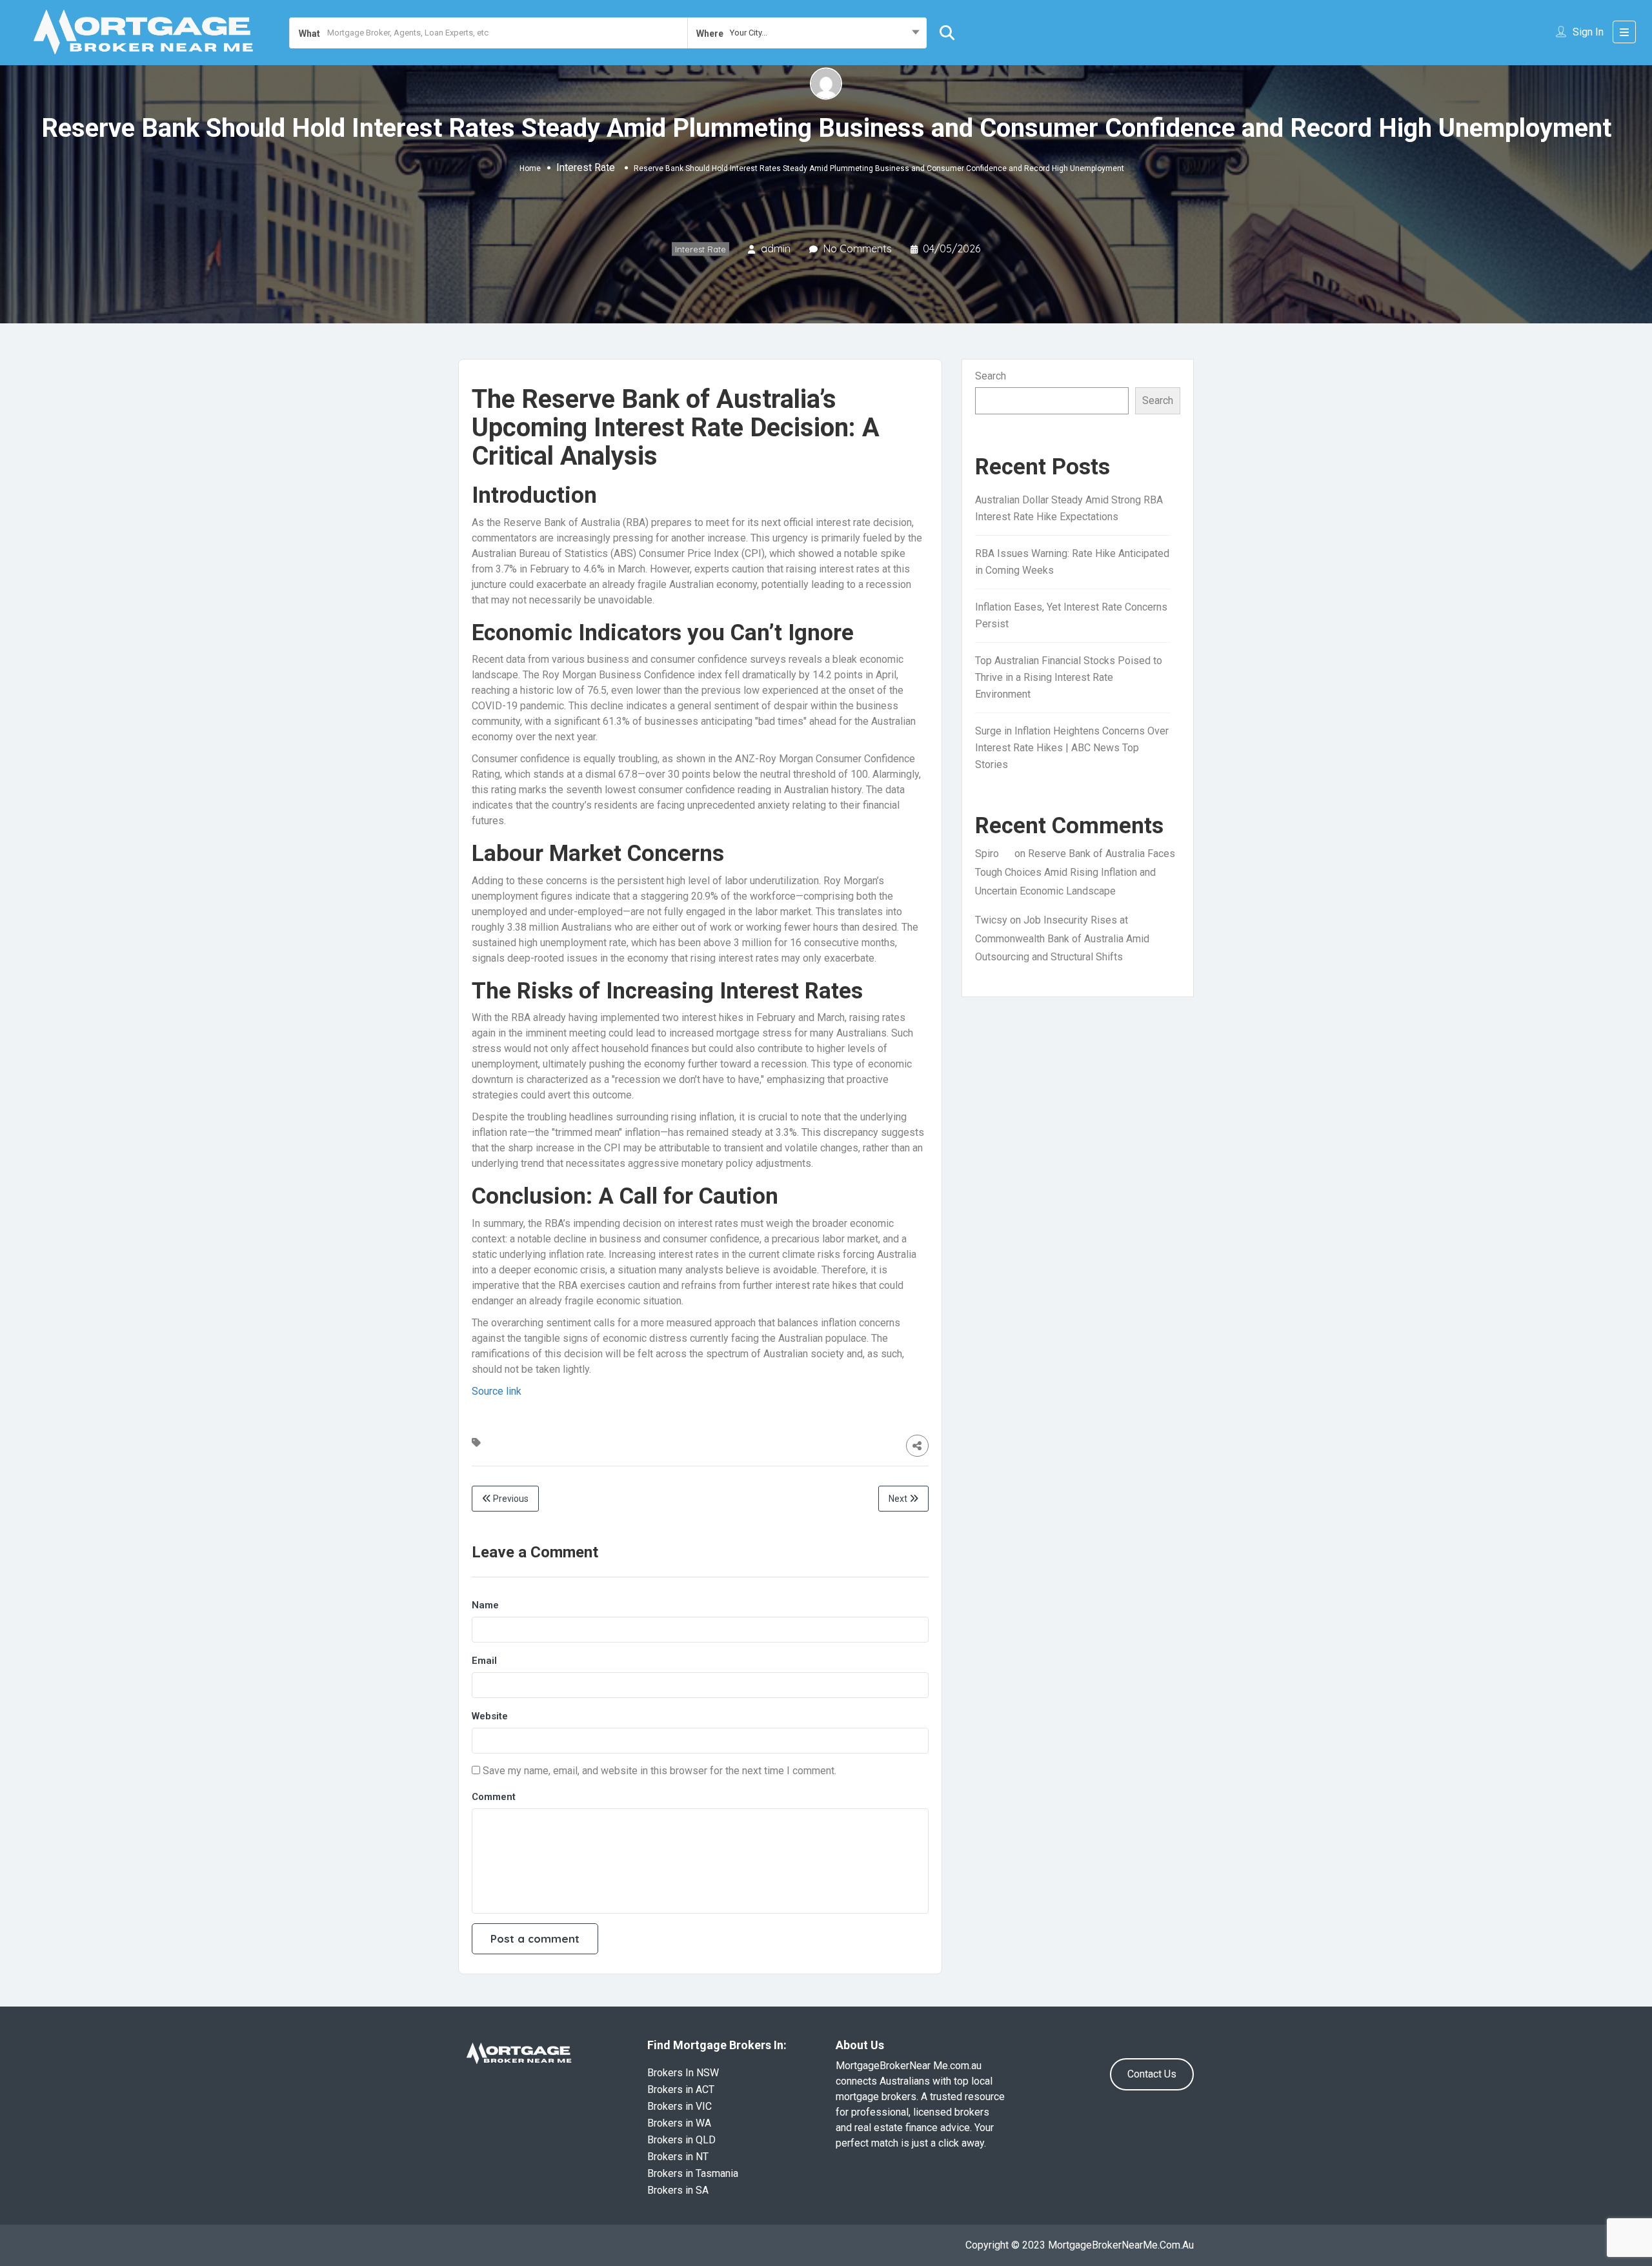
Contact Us (1152, 2074)
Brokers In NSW (683, 2073)
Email (484, 1661)
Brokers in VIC (680, 2106)
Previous (510, 1499)
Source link (497, 1391)
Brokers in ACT (681, 2089)
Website (490, 1716)
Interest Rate (586, 167)
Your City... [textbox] (749, 33)
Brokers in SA (678, 2190)
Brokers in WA (679, 2123)
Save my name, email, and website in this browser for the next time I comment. (660, 1771)
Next (899, 1499)
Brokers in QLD (681, 2140)
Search (991, 376)
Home (530, 168)
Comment (494, 1797)
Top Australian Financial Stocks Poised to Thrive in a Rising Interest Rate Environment (1069, 677)
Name (485, 1605)
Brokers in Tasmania (693, 2173)
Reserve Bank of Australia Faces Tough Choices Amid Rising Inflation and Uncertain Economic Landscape (1075, 872)
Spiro (987, 854)
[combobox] (807, 33)
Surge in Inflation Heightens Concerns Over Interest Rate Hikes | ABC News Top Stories (1072, 748)
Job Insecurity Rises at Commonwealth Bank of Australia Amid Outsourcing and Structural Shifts (1062, 939)
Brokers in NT (678, 2157)
